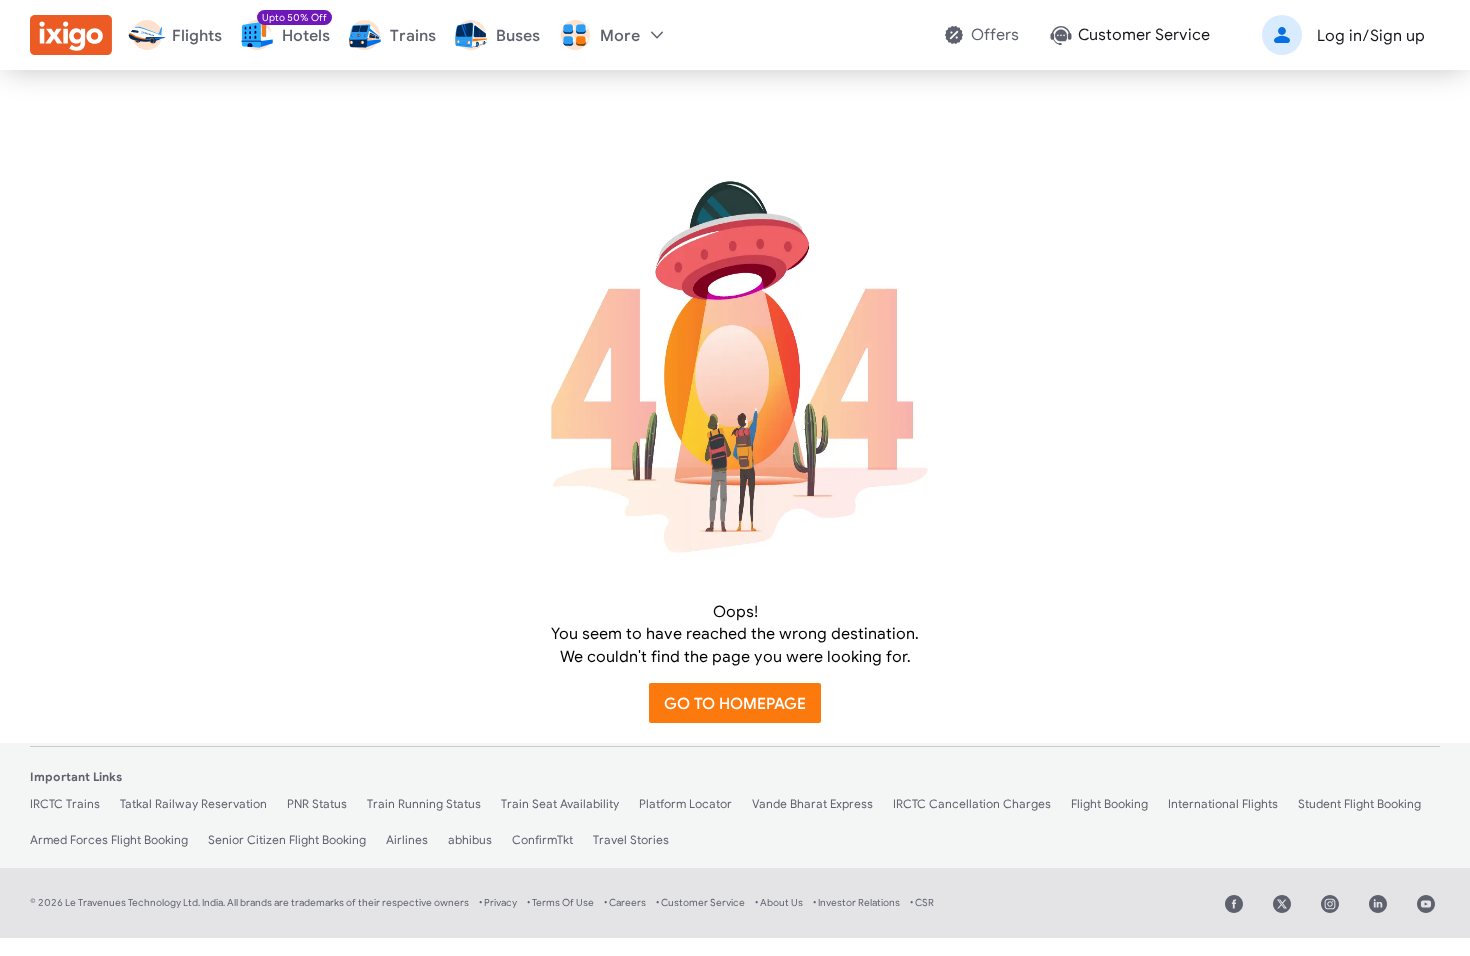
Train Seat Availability (560, 803)
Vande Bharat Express (812, 803)
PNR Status (317, 803)
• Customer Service (700, 902)
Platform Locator (685, 803)
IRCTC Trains (65, 803)
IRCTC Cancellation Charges (972, 803)
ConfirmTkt (542, 839)
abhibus (470, 839)
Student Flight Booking (1359, 803)
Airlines (407, 839)
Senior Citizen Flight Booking (287, 839)
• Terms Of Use (560, 902)
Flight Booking (1109, 803)
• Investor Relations (856, 902)
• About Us (779, 902)
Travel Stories (631, 839)
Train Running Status (424, 803)
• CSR (922, 902)
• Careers (625, 902)
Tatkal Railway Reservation (193, 803)
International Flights (1223, 803)
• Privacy (498, 902)
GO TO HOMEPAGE (735, 703)
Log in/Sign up (1371, 35)
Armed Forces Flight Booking (109, 839)
